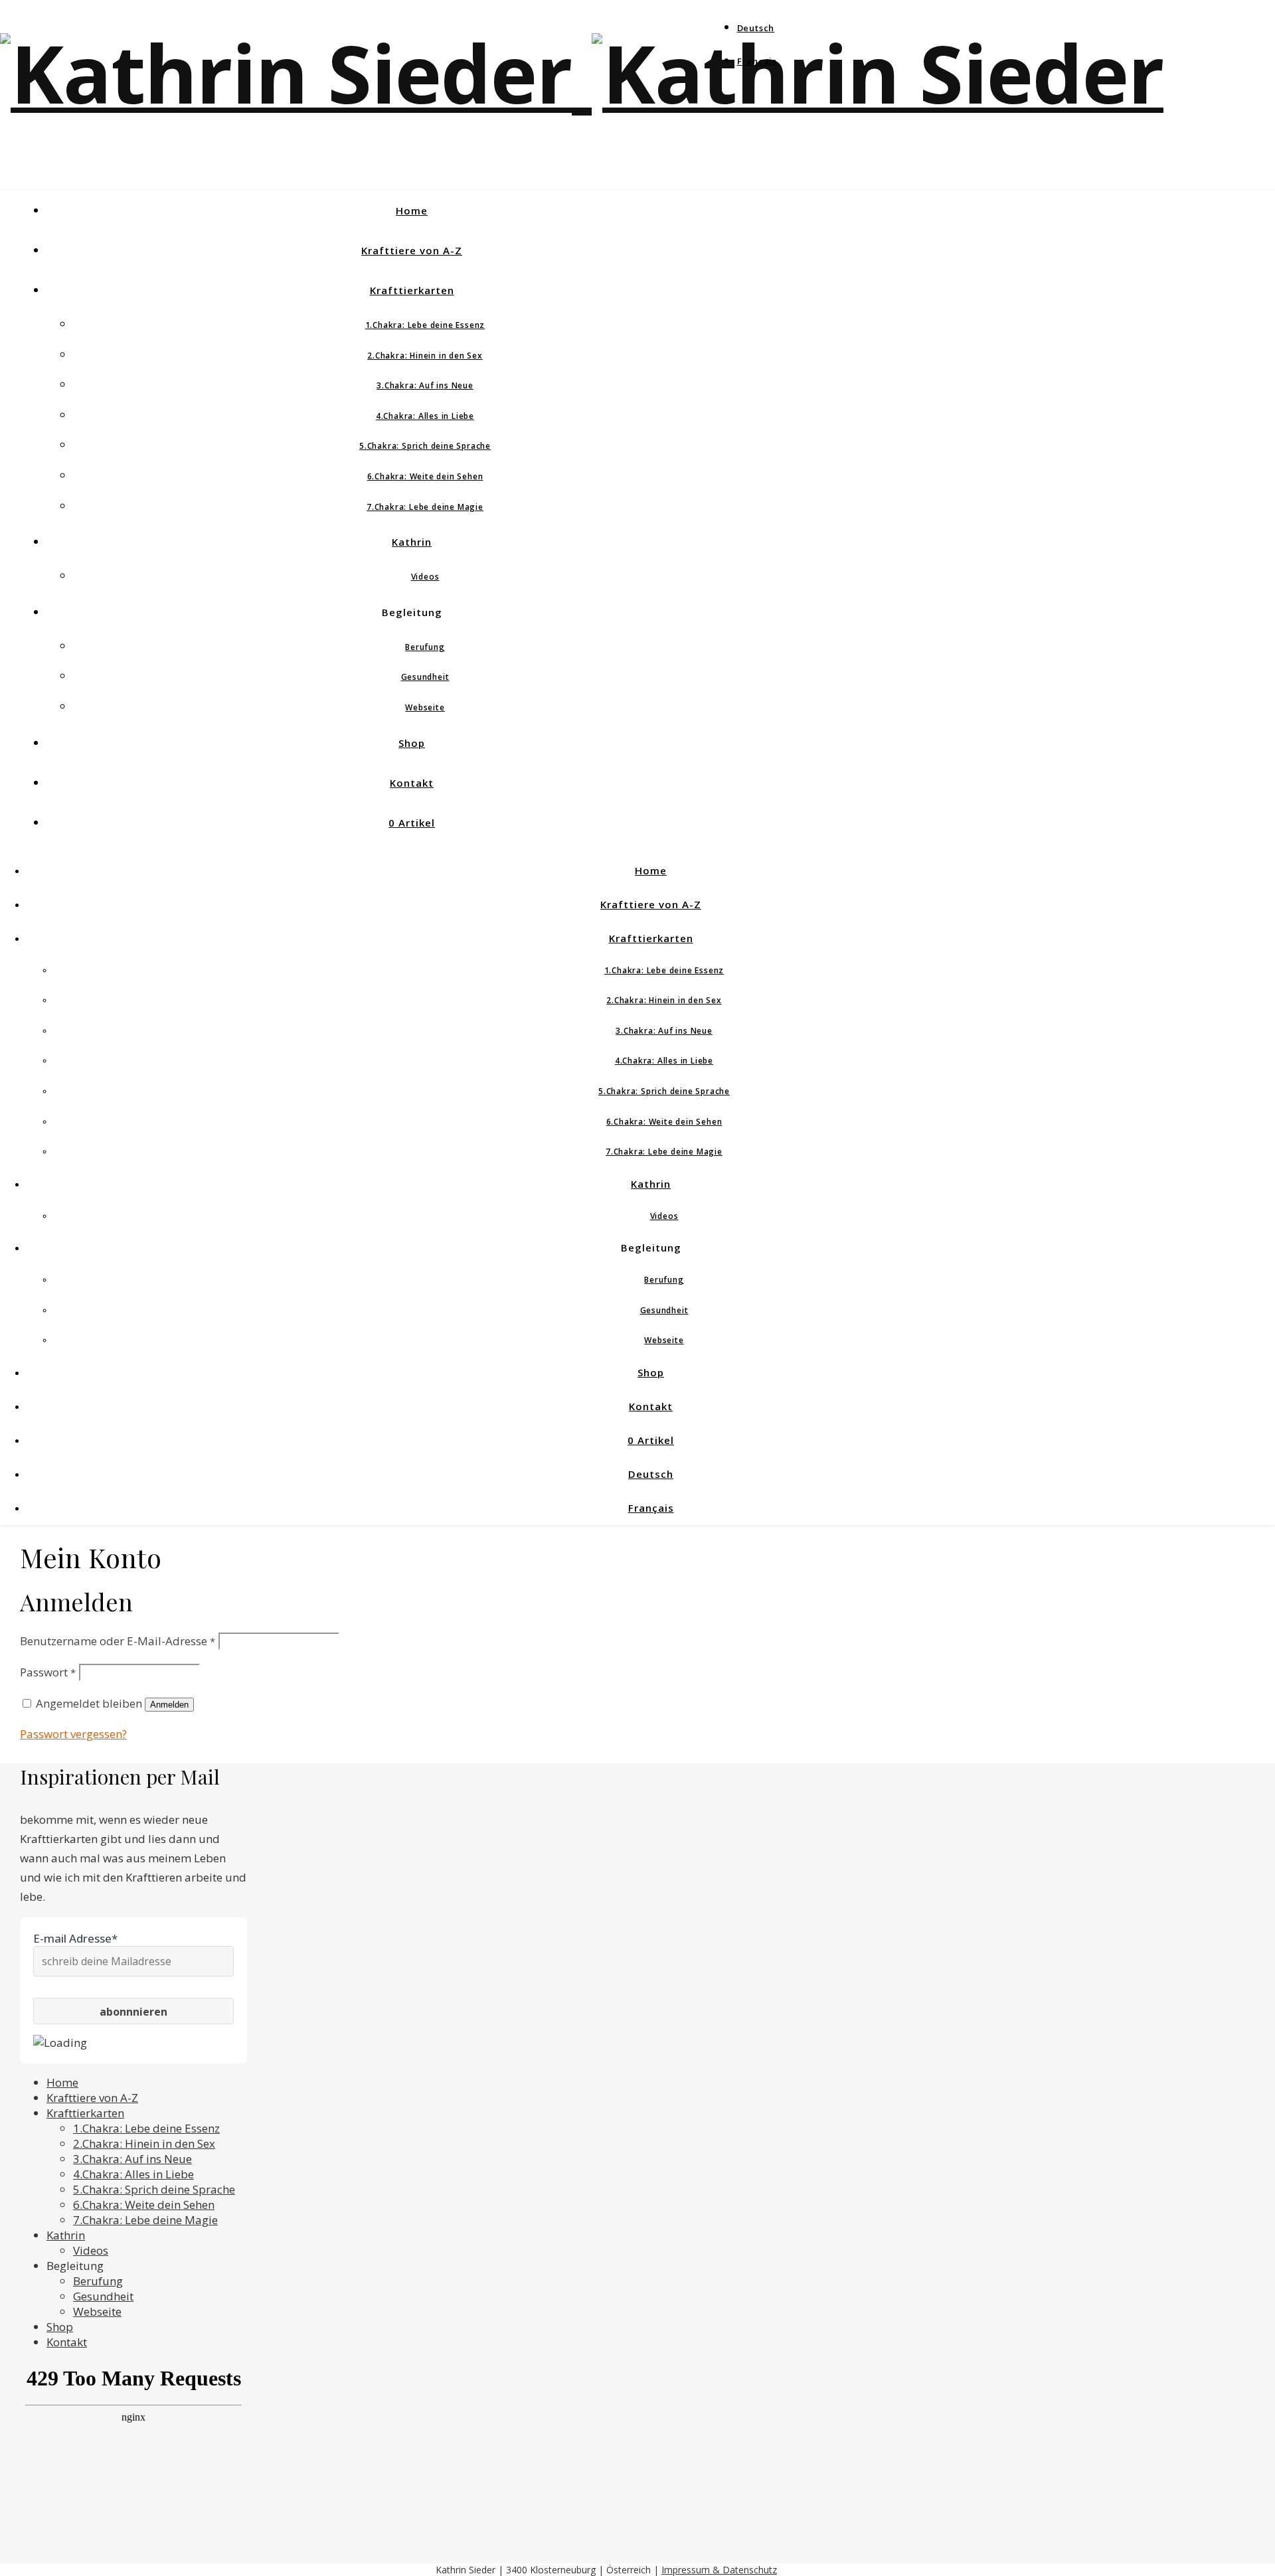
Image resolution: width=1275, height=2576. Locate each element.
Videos (425, 577)
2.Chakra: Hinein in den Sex (425, 356)
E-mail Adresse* (75, 1938)
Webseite (425, 707)
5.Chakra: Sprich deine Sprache (425, 446)
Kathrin (412, 542)
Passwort (48, 1672)
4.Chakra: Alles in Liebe (425, 416)
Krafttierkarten (412, 290)
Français (757, 61)
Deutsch (756, 28)
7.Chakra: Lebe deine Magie (425, 507)
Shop (412, 743)
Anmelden (169, 1705)
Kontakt (412, 783)
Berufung (425, 647)
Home (412, 210)
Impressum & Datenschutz (719, 2570)
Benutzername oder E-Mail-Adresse (118, 1641)
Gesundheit (425, 677)
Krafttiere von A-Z (412, 250)
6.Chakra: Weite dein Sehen (425, 476)
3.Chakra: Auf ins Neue (425, 385)
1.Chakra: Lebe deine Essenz (425, 325)
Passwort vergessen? (73, 1734)
